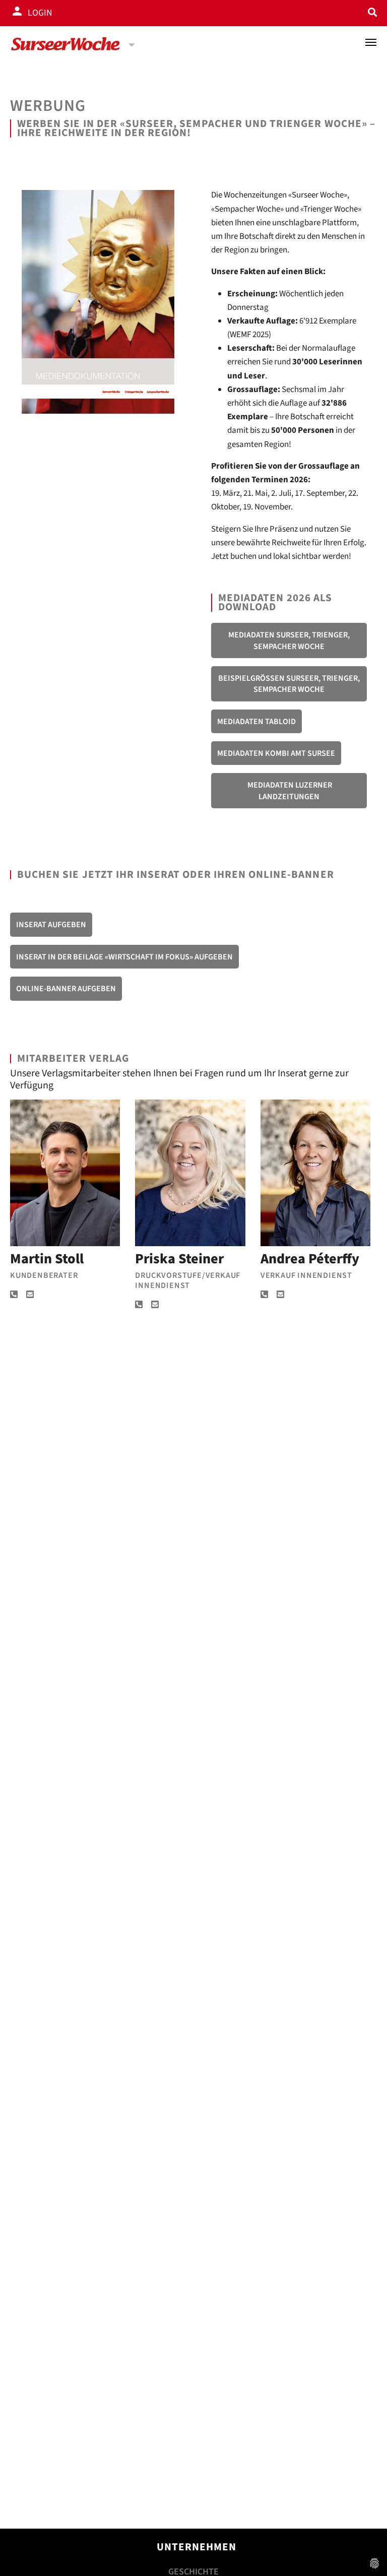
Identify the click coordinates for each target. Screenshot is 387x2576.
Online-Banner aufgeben (66, 989)
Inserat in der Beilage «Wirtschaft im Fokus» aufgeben (124, 957)
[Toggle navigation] (371, 42)
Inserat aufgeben (51, 925)
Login (40, 13)
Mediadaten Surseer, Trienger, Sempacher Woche (289, 640)
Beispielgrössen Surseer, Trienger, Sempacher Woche (289, 684)
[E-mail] (30, 1295)
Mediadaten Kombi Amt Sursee (276, 753)
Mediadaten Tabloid (256, 722)
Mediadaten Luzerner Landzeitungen (289, 791)
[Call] (14, 1295)
